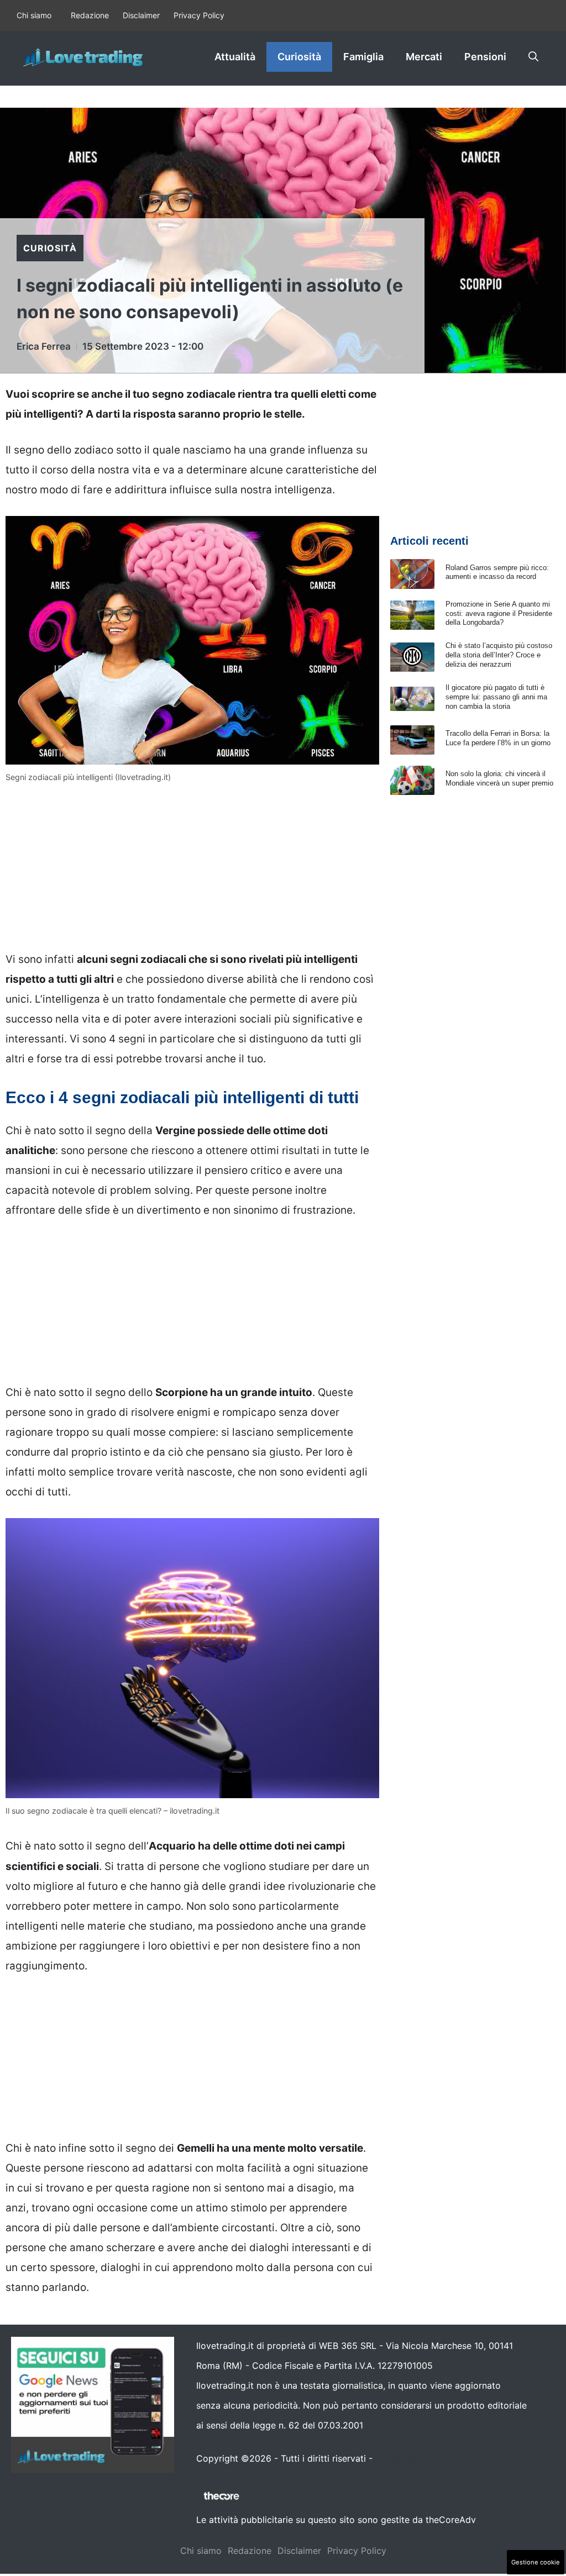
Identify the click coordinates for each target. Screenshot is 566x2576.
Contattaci (397, 2458)
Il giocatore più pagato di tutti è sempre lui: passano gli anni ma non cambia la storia (496, 697)
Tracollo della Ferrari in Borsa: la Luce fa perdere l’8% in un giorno (498, 738)
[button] (533, 57)
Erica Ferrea (44, 346)
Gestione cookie (536, 2562)
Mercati (424, 57)
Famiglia (363, 57)
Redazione (90, 15)
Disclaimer (141, 15)
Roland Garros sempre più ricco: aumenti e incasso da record (497, 572)
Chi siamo (34, 15)
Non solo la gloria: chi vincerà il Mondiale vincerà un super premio (499, 778)
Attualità (235, 57)
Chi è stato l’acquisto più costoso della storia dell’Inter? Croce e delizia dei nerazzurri (499, 655)
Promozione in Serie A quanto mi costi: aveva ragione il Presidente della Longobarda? (499, 613)
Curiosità (299, 57)
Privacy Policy (199, 15)
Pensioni (485, 57)
